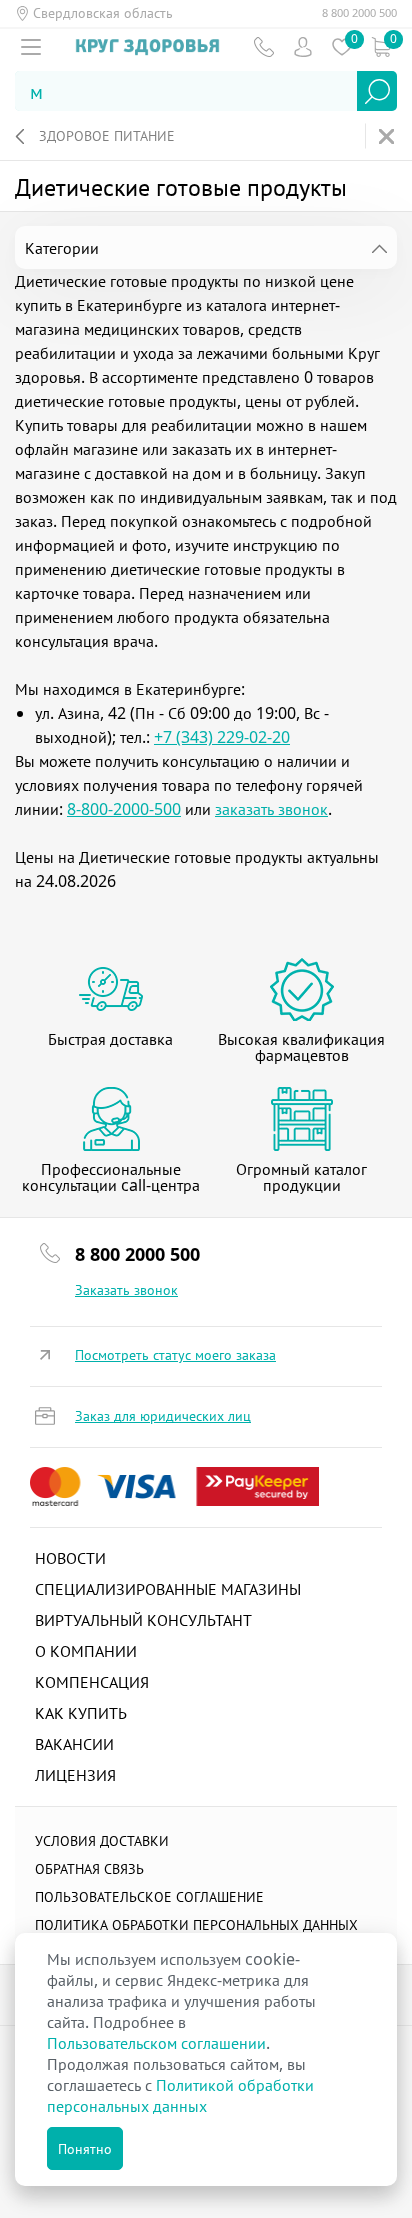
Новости (70, 1558)
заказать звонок (271, 809)
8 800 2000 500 (359, 13)
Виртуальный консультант (143, 1620)
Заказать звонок (126, 1290)
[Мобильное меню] (31, 47)
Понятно (85, 2148)
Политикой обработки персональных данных (180, 2095)
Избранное (341, 46)
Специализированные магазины (168, 1589)
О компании (86, 1651)
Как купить (81, 1713)
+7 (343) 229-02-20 (222, 737)
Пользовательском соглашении (156, 2043)
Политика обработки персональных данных (196, 1924)
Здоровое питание (107, 135)
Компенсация (92, 1682)
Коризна (380, 46)
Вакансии (74, 1744)
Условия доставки (102, 1840)
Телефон (263, 46)
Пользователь (302, 46)
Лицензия (75, 1775)
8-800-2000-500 (124, 809)
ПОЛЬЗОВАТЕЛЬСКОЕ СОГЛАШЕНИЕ (149, 1896)
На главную (388, 136)
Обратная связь (89, 1868)
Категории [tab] (62, 248)
